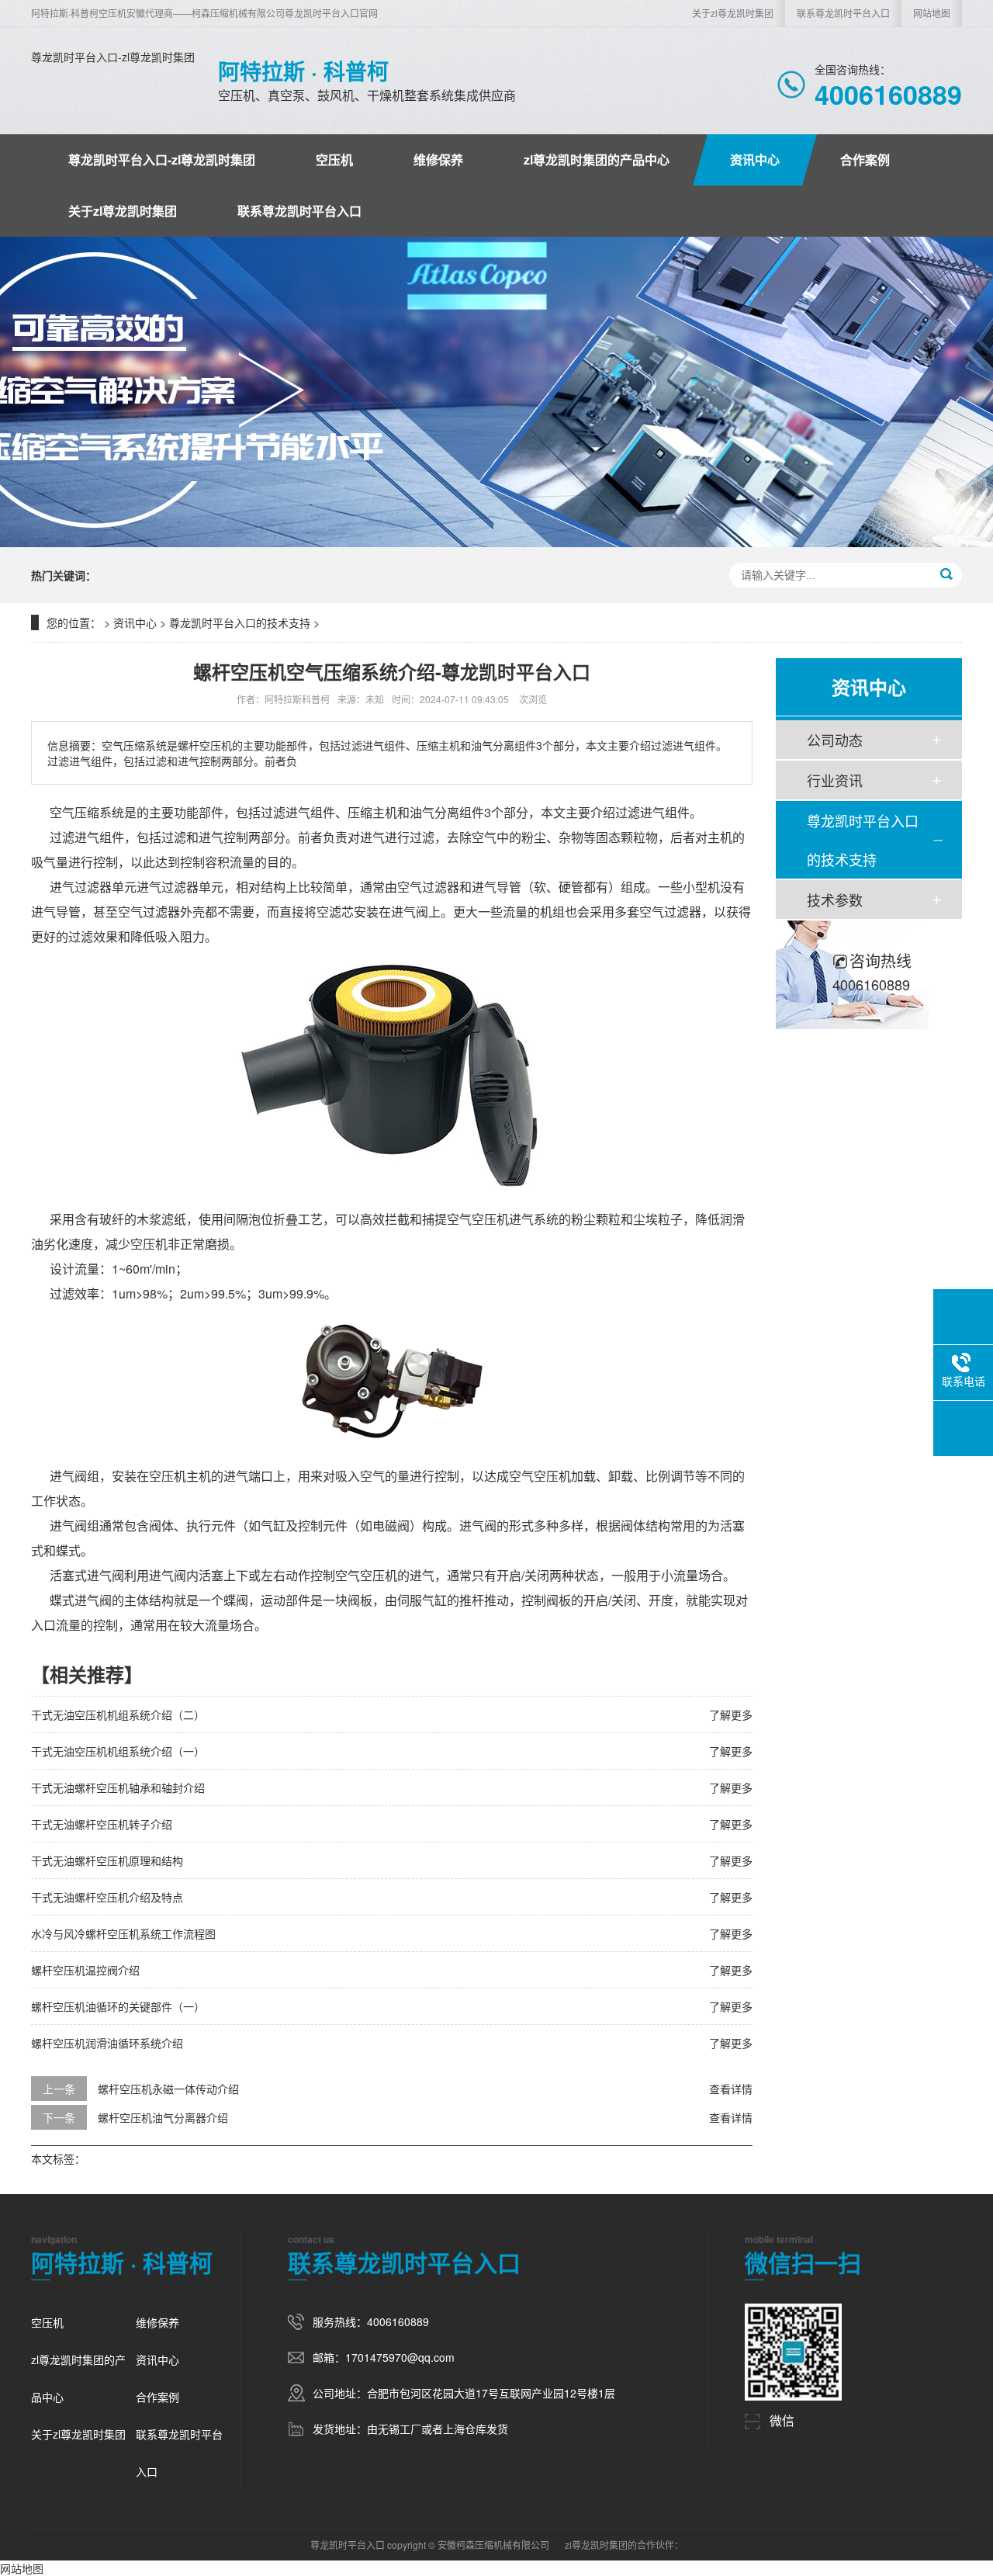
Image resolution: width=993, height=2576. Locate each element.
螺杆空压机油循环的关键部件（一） (118, 2006)
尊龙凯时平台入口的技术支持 (240, 622)
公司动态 (835, 740)
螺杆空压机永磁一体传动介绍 (168, 2089)
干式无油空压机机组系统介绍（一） (118, 1751)
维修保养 (438, 159)
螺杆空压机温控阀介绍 (85, 1970)
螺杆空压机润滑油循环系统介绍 (107, 2043)
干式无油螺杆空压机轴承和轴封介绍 (118, 1787)
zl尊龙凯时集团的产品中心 (597, 159)
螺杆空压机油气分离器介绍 (163, 2117)
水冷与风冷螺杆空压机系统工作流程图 (123, 1933)
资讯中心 (755, 159)
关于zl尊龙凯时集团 (733, 13)
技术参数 (835, 900)
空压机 (334, 159)
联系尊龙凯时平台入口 (843, 13)
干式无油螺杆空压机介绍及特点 (107, 1897)
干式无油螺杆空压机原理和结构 (107, 1860)
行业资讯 (835, 780)
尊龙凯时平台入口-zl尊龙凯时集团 (113, 57)
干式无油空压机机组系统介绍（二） (118, 1714)
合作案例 (865, 159)
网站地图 (932, 13)
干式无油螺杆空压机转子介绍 (102, 1824)
